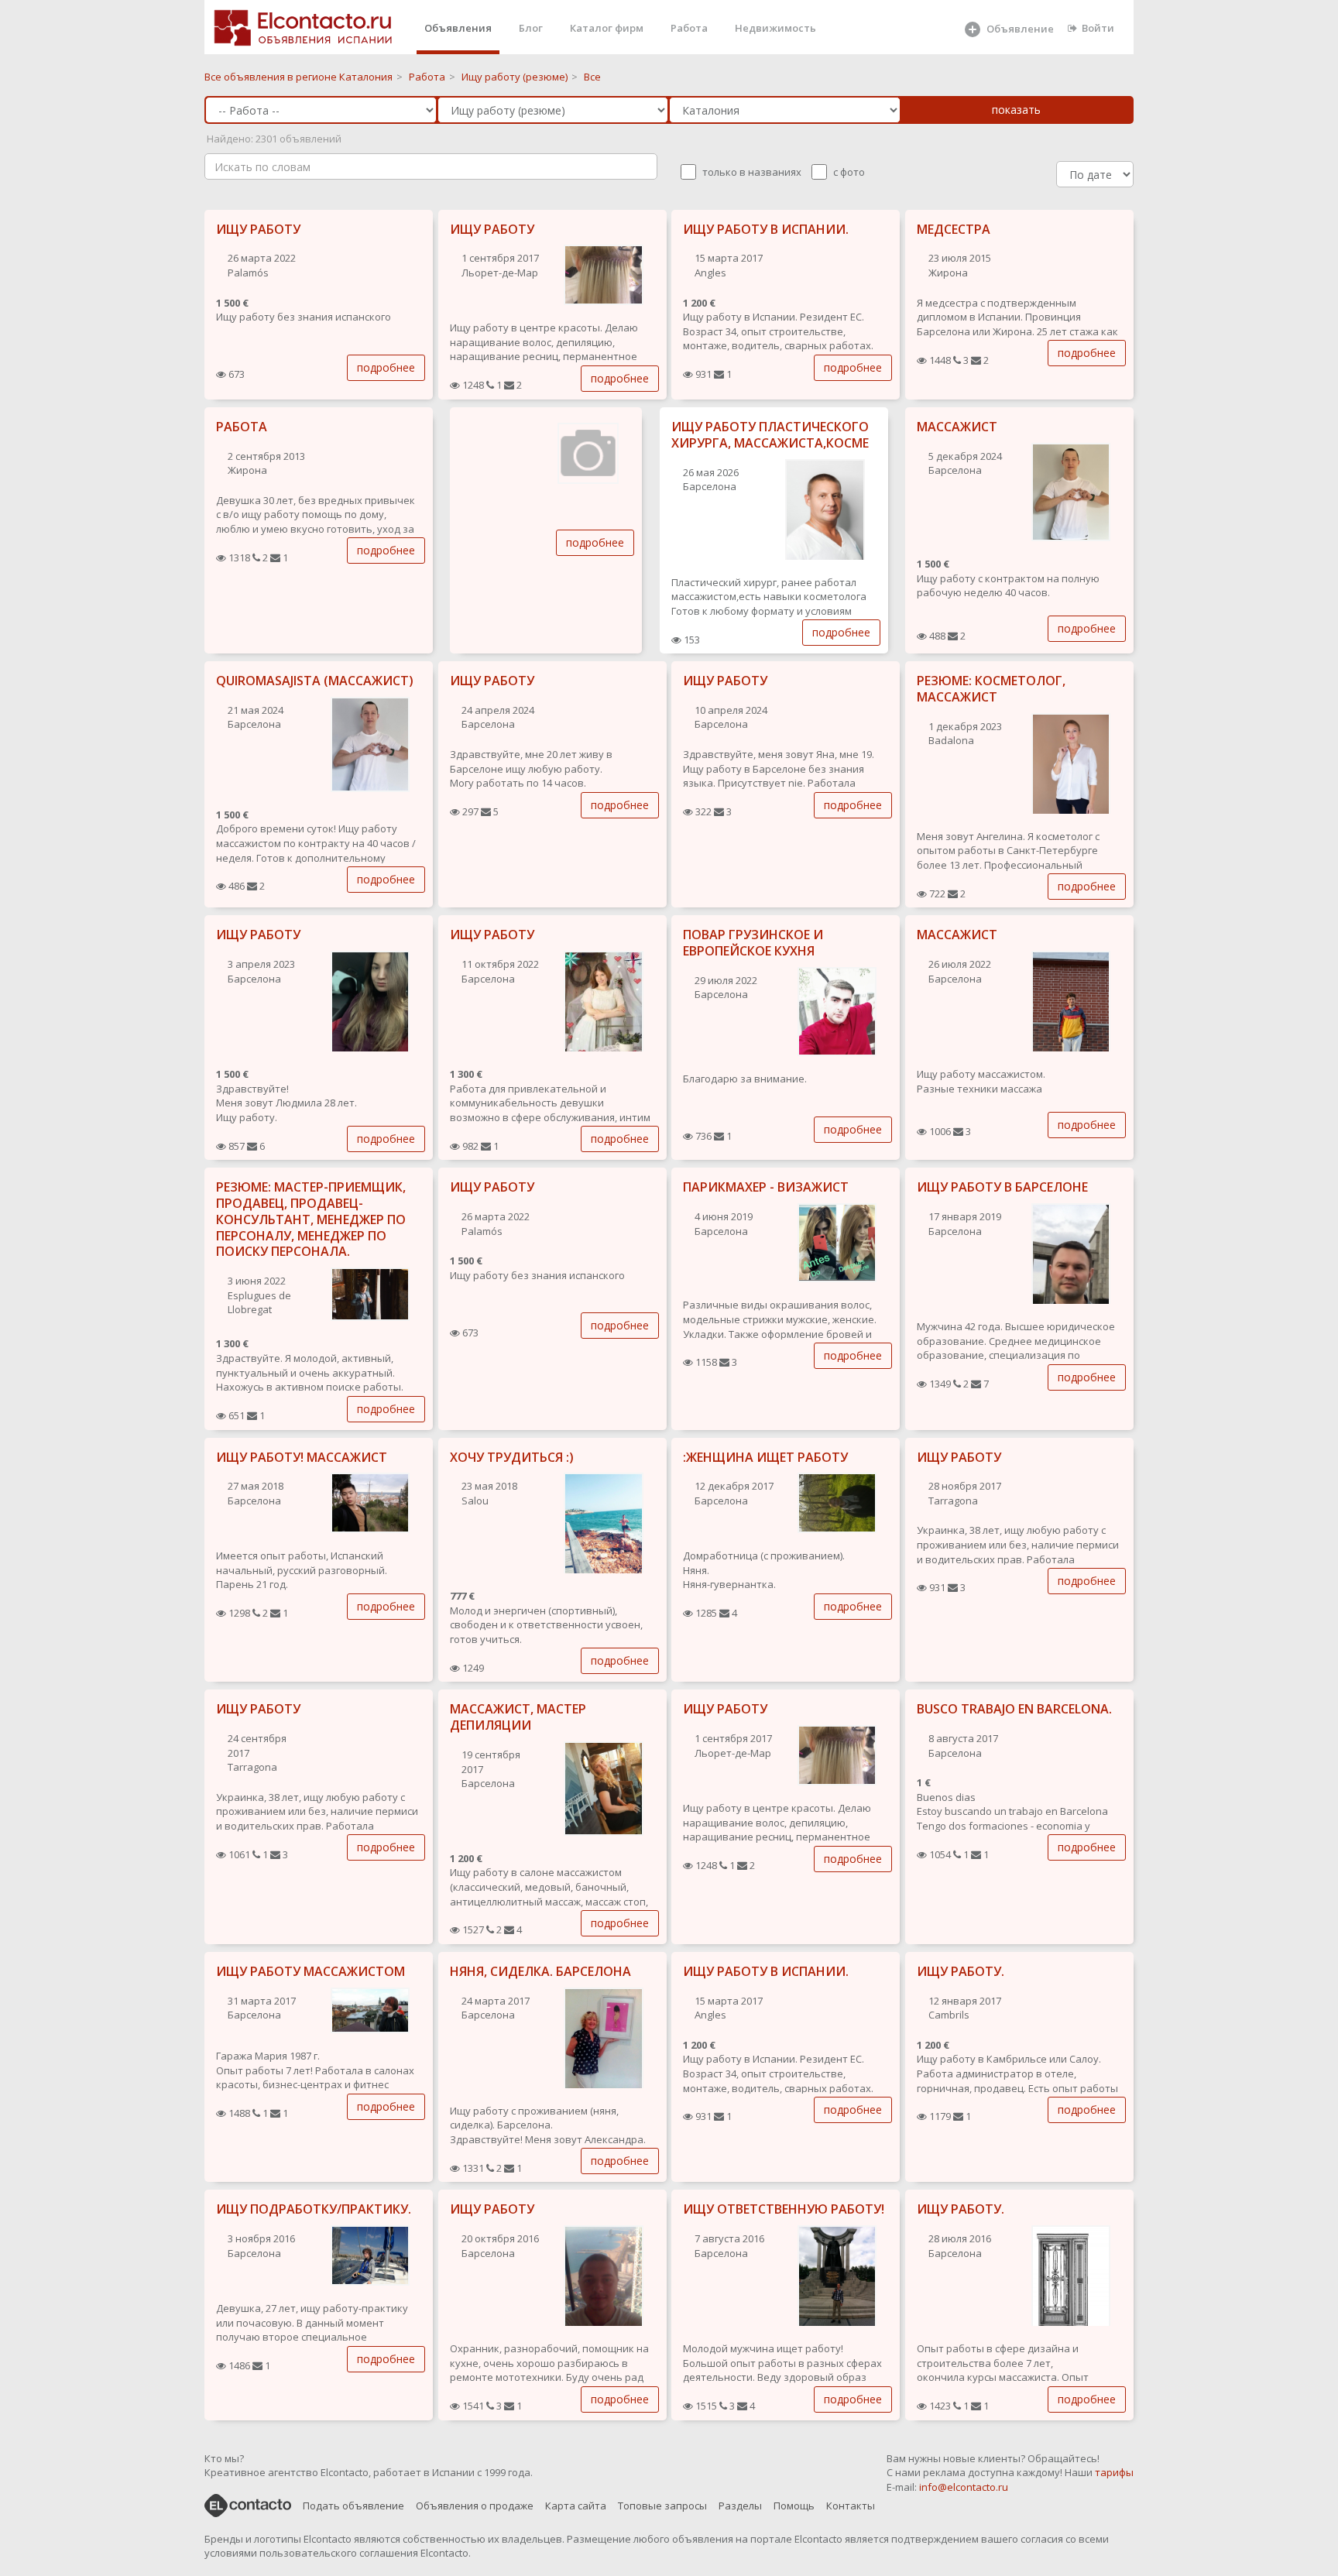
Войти (1098, 28)
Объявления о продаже (475, 2506)
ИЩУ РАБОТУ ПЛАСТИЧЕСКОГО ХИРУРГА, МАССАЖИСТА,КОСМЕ (770, 435)
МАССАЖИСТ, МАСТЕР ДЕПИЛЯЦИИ (518, 1717)
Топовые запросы (662, 2506)
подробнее (386, 367)
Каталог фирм (607, 28)
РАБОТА (242, 427)
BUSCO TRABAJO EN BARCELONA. (1014, 1709)
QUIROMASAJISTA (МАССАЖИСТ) (315, 681)
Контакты (851, 2506)
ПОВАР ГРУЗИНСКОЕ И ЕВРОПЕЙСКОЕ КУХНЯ (753, 943)
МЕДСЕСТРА (954, 229)
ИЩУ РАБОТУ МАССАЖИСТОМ (310, 1971)
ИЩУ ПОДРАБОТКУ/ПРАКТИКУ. (314, 2209)
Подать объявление (353, 2506)
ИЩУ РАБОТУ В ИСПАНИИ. (766, 229)
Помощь (794, 2506)
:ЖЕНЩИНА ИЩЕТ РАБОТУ (765, 1457)
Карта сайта (576, 2506)
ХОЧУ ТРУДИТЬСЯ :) (512, 1457)
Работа (689, 28)
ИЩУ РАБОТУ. (961, 1971)
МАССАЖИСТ (957, 427)
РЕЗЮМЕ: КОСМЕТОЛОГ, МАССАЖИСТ (991, 689)
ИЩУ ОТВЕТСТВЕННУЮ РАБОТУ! (784, 2209)
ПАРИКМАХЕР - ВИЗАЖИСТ (766, 1187)
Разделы (740, 2506)
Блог (531, 28)
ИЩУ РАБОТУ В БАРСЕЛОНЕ (1002, 1187)
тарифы (1114, 2472)
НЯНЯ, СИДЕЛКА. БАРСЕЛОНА (540, 1971)
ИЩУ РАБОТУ (258, 229)
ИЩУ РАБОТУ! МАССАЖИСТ (302, 1457)
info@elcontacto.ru (964, 2487)
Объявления (458, 28)
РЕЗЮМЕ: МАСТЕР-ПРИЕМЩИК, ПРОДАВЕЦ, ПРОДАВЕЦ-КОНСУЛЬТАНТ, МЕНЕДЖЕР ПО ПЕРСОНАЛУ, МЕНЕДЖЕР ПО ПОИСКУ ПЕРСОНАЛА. (311, 1219)
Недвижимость (775, 28)
